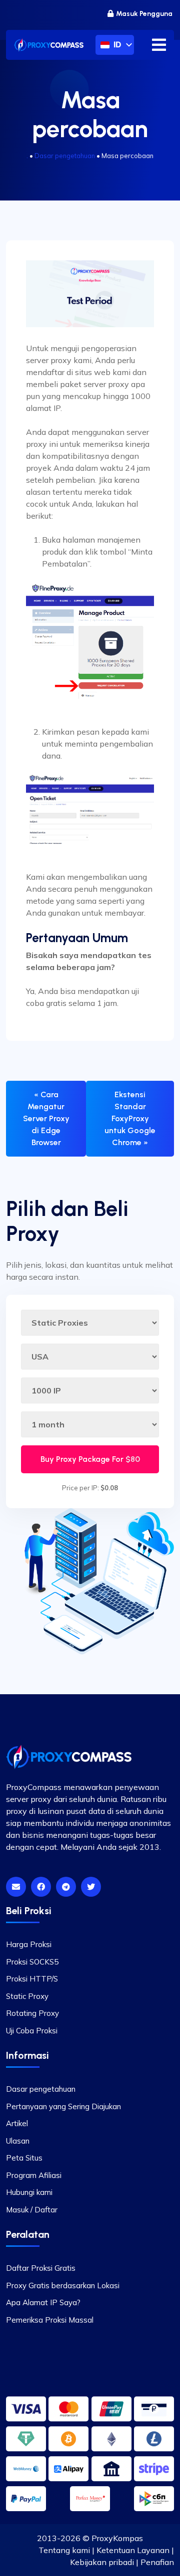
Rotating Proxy (32, 2013)
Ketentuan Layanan (133, 2550)
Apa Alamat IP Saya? (43, 2302)
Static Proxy (27, 1996)
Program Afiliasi (34, 2175)
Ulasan (18, 2141)
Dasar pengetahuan (65, 156)
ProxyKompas (117, 2538)
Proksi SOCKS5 (32, 1962)
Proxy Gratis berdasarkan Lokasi (63, 2285)
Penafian (157, 2562)
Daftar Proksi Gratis (41, 2268)
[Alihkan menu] (159, 45)
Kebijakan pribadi (102, 2562)
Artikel (17, 2123)
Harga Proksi (29, 1944)
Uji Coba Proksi (32, 2031)
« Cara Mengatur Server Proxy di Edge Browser (46, 1118)
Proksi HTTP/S (32, 1979)
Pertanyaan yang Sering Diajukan (63, 2106)
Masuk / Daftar (32, 2210)
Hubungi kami (29, 2192)
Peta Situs (24, 2158)
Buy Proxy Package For (90, 1459)
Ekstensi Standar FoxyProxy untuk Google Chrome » (130, 1118)
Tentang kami (64, 2550)
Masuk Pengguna (144, 14)
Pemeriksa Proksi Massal (50, 2320)
